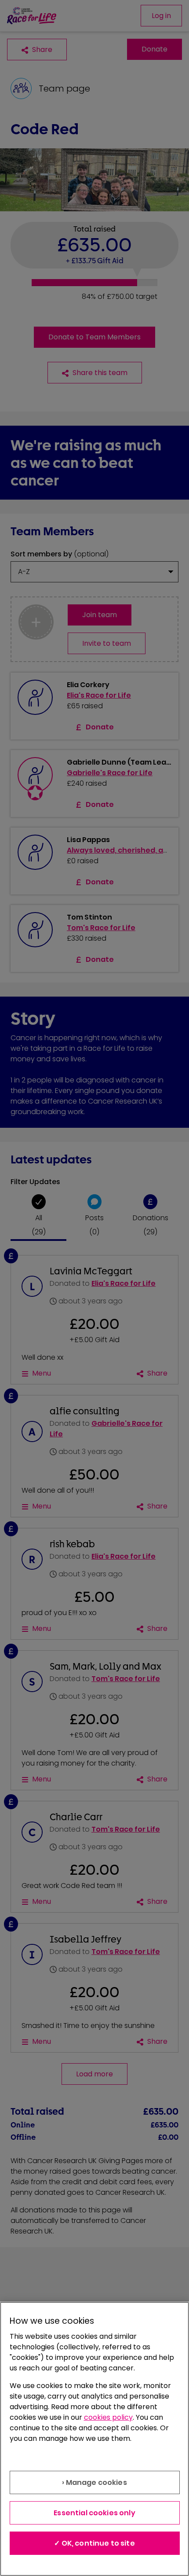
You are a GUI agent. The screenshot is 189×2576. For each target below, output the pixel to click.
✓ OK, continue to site (94, 2543)
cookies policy (108, 2417)
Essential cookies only (94, 2513)
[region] (94, 2439)
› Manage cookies (94, 2482)
